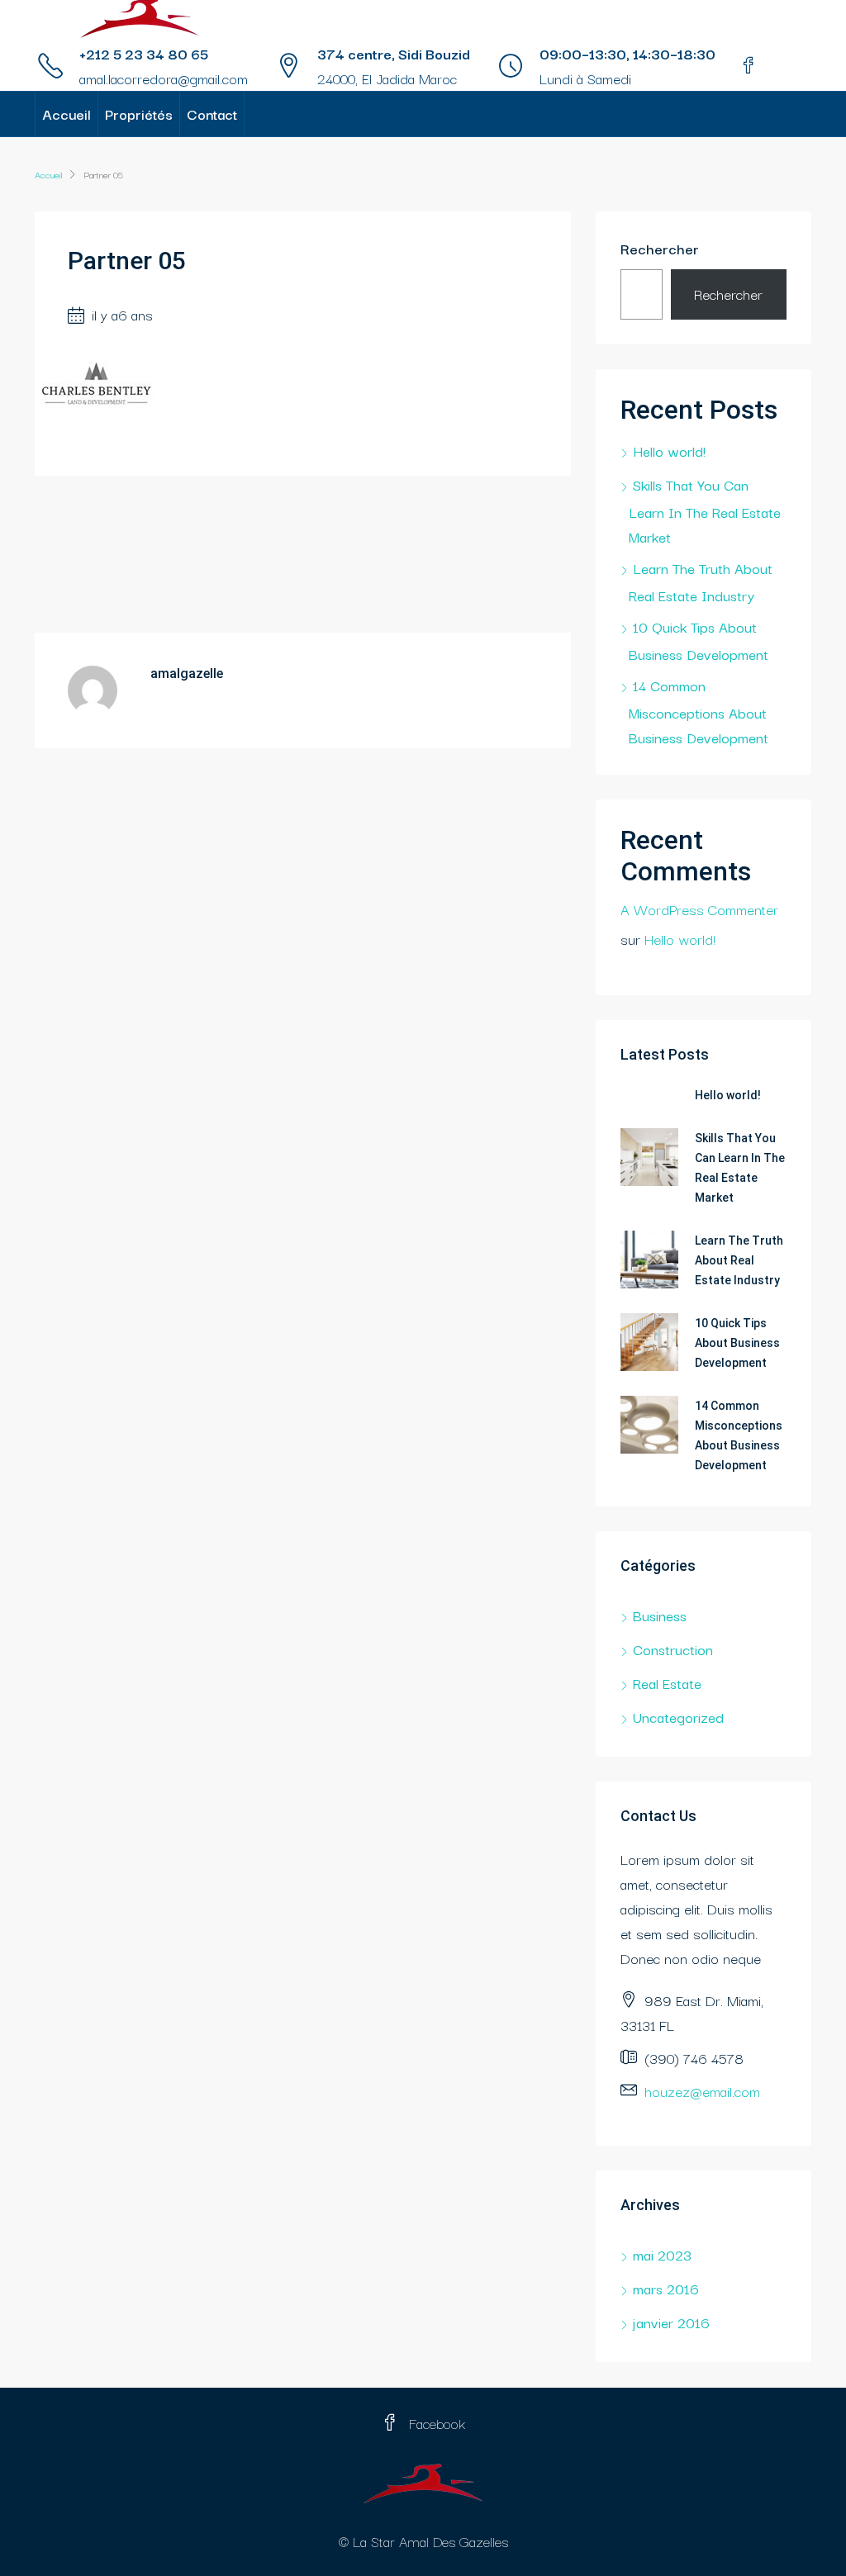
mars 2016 (666, 2288)
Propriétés (139, 114)
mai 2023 (662, 2254)
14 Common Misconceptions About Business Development (699, 711)
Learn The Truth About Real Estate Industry (739, 1260)
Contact (212, 114)
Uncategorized (678, 1717)
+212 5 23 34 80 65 (144, 53)
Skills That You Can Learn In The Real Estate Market (705, 510)
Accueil (67, 114)
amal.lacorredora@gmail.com (164, 78)
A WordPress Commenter (699, 909)
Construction (673, 1649)
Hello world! (669, 451)
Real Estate (667, 1683)
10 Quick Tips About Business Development (737, 1343)
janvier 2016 (671, 2322)
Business (660, 1615)
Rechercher (660, 248)
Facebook (435, 2423)
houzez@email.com (702, 2091)
